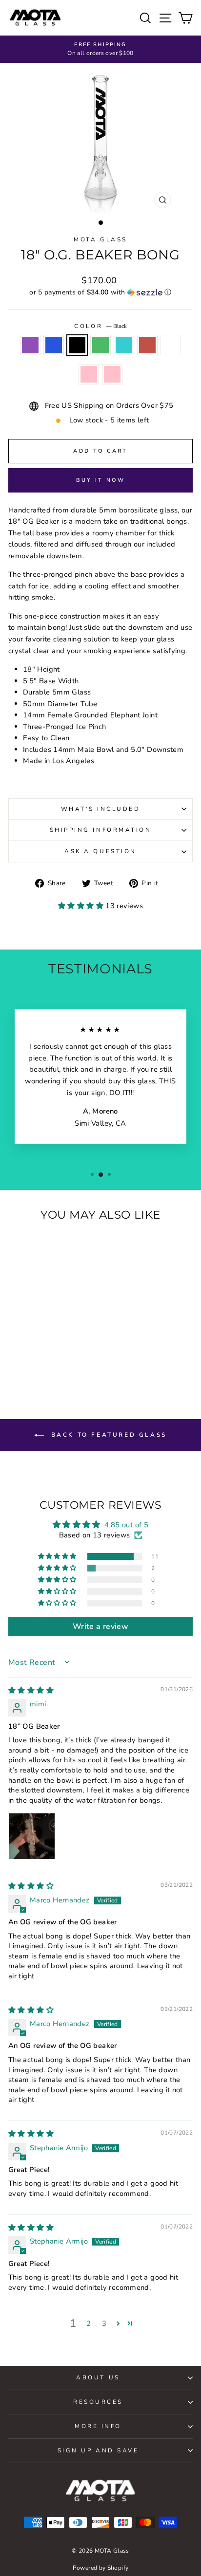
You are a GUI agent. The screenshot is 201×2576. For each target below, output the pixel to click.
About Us (98, 2377)
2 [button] (89, 2323)
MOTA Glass (100, 239)
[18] (15, 1351)
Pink (89, 374)
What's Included (101, 809)
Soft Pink (112, 374)
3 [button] (104, 2323)
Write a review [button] (100, 1626)
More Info (98, 2426)
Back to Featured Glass (107, 1435)
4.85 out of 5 (126, 1525)
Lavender (30, 345)
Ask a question (100, 851)
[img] (31, 1690)
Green (100, 345)
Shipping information (101, 830)
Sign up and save (98, 2450)
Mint (124, 345)
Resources (98, 2402)
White (171, 345)
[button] (100, 292)
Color (100, 326)
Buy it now (101, 480)
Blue (54, 345)
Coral (147, 345)
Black (77, 345)
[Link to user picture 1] (32, 1836)
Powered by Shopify (101, 2568)
